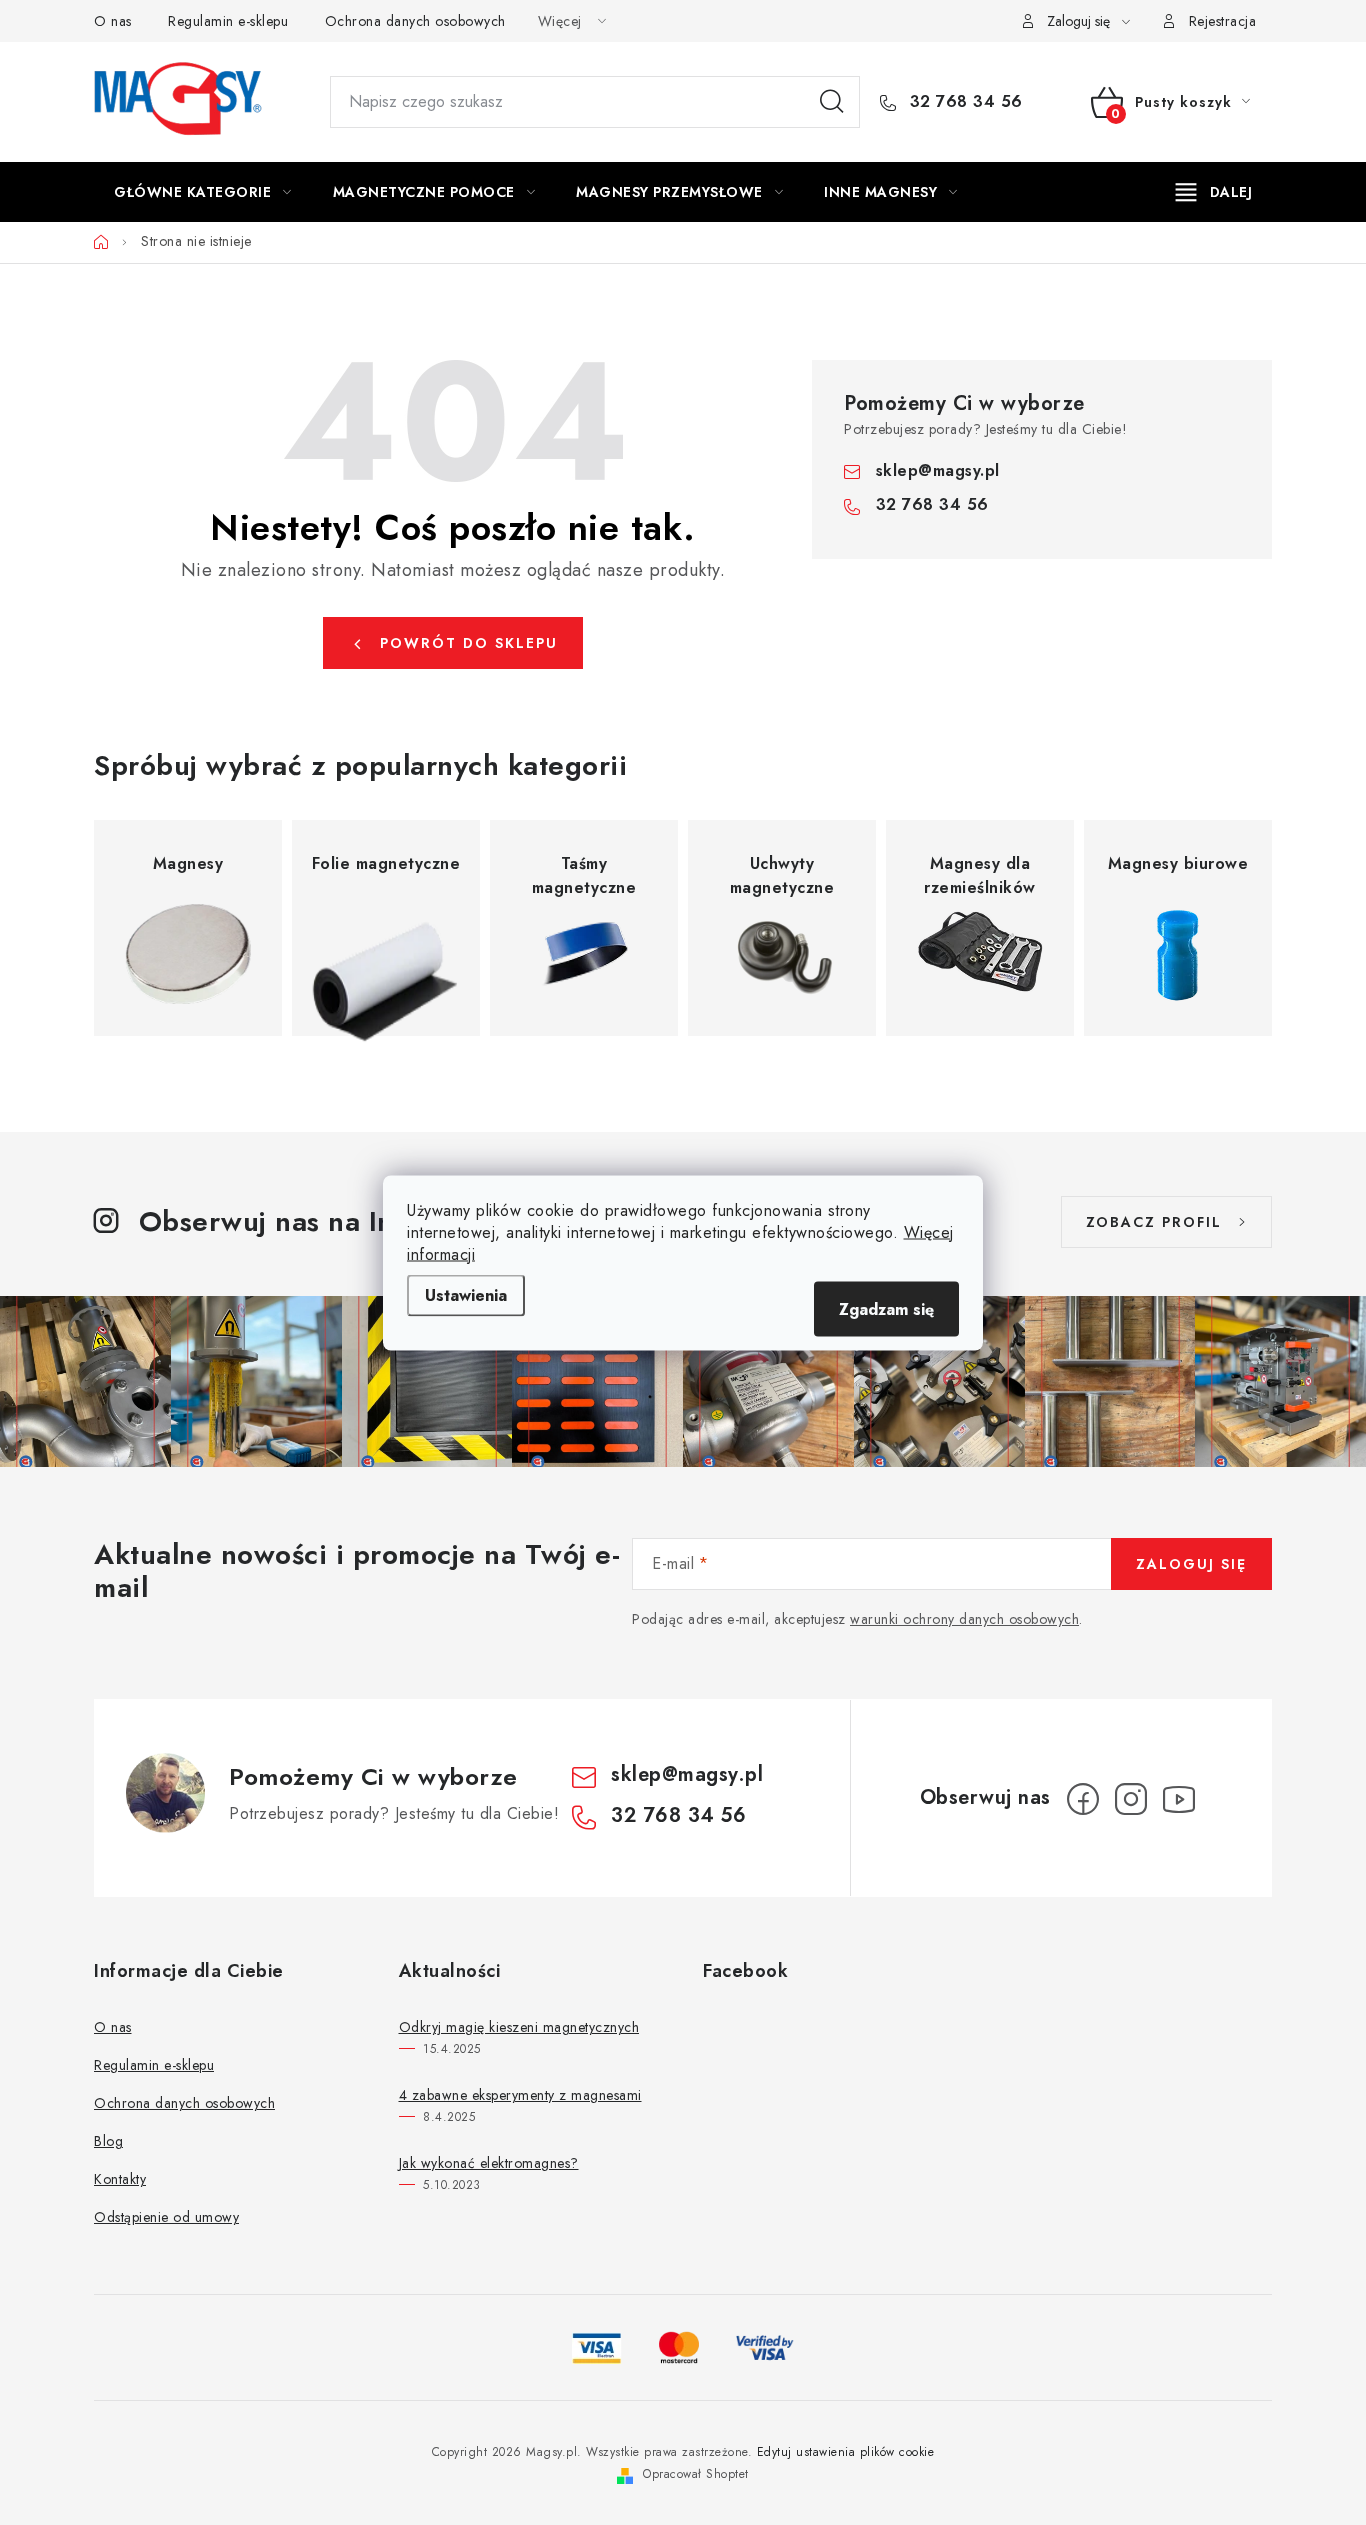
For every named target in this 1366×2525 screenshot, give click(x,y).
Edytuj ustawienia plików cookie (846, 2452)
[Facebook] (1083, 1799)
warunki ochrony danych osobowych (964, 1619)
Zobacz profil (1154, 1222)
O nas (113, 21)
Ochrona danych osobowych (415, 21)
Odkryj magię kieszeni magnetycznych (519, 2027)
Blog (108, 2141)
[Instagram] (1131, 1799)
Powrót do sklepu (469, 643)
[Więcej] (1214, 192)
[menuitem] (203, 192)
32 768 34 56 (963, 102)
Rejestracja (1223, 21)
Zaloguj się (1191, 1564)
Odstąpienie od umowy (166, 2217)
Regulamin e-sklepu (228, 21)
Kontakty (120, 2179)
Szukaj (832, 102)
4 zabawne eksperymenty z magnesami (520, 2095)
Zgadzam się (886, 1308)
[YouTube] (1179, 1799)
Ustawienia (466, 1294)
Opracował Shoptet (696, 2474)
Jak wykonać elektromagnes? (489, 2163)
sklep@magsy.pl (938, 470)
